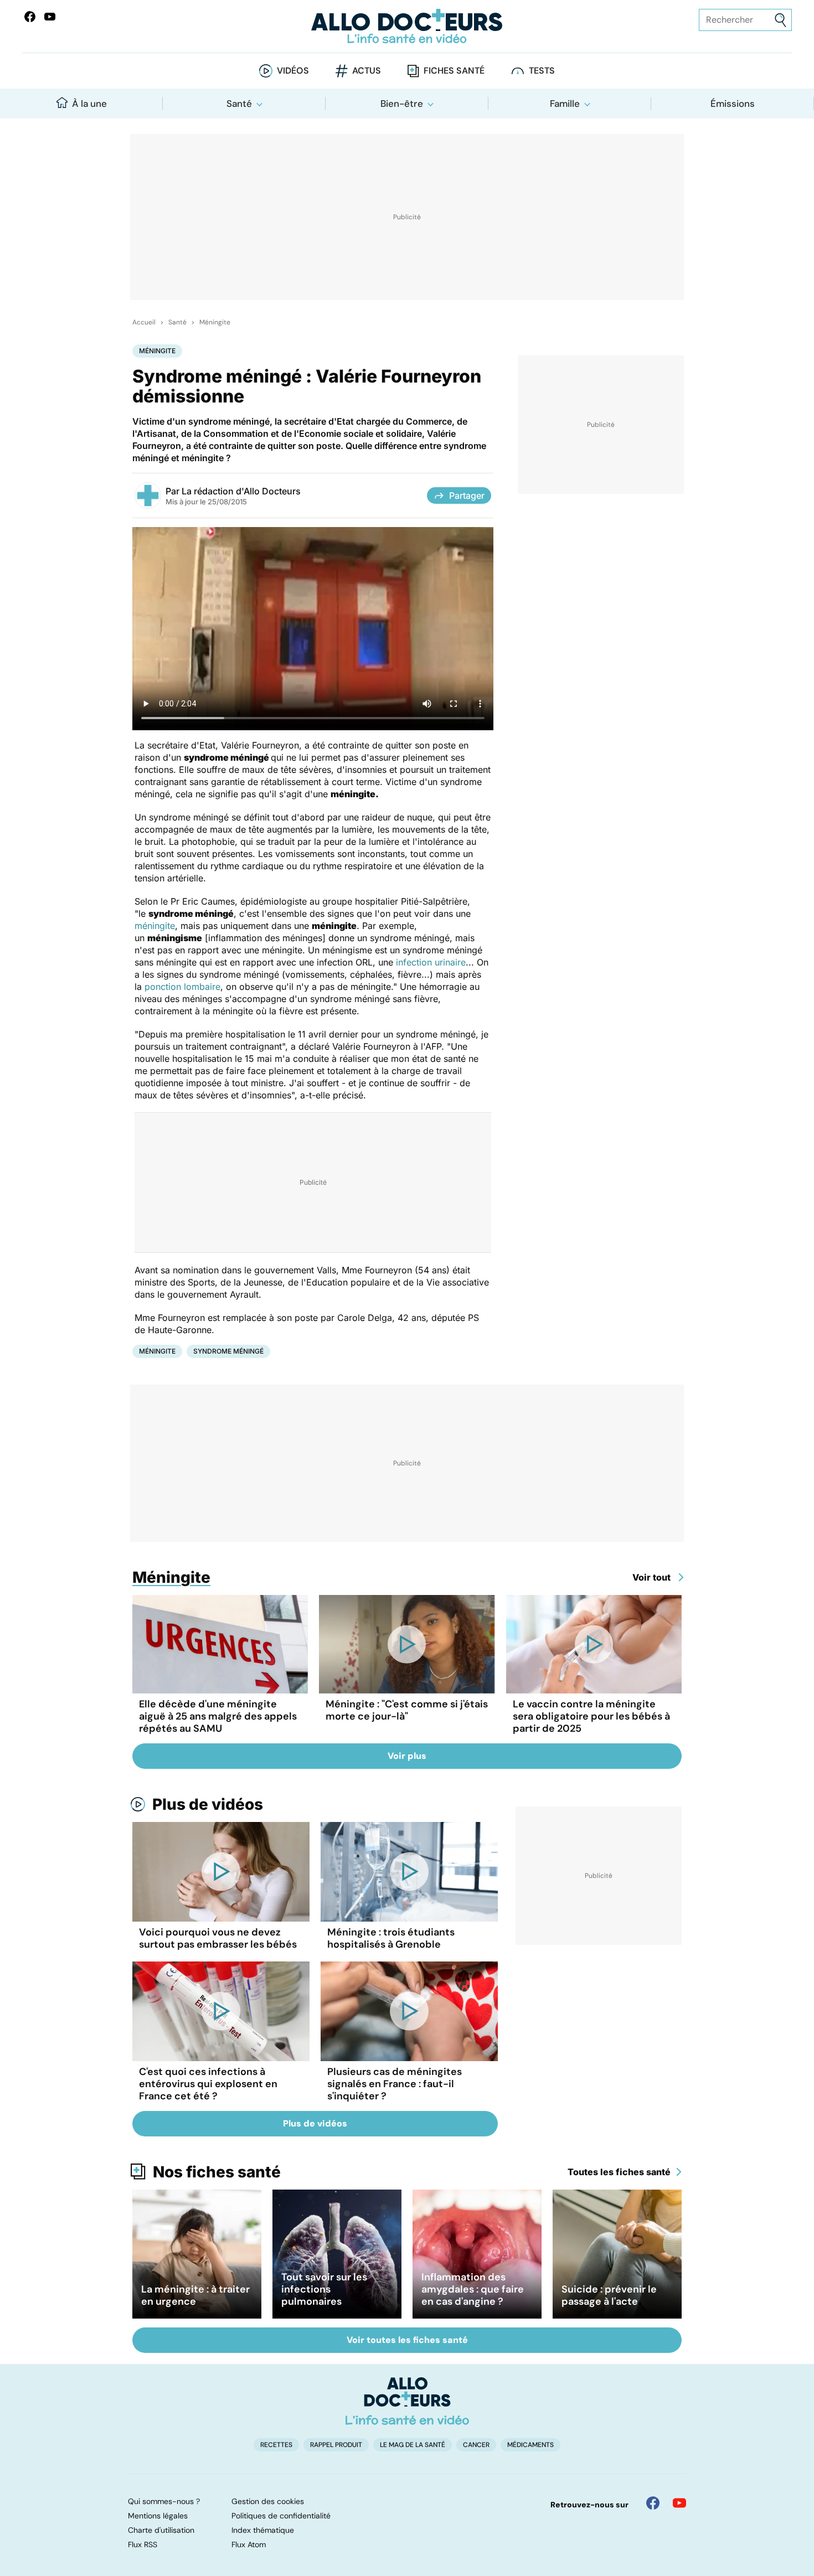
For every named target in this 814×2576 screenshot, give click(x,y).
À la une (89, 104)
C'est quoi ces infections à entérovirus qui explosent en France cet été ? (208, 2084)
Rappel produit (336, 2445)
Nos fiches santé (217, 2172)
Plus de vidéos (208, 1804)
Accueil (144, 322)
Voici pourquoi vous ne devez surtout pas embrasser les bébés (218, 1938)
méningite (155, 926)
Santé (239, 104)
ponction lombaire (182, 987)
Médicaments (530, 2445)
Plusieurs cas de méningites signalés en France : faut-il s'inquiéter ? (395, 2084)
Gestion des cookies (268, 2501)
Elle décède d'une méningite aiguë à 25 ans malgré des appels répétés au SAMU (218, 1716)
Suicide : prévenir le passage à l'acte (609, 2295)
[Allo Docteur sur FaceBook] (30, 17)
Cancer (476, 2445)
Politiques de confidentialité (281, 2516)
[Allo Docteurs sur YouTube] (50, 17)
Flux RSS (143, 2544)
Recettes (276, 2445)
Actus (367, 71)
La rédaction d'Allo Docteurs (241, 491)
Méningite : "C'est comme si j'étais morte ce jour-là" (407, 1710)
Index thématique (263, 2530)
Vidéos (293, 71)
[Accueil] (407, 2401)
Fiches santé (454, 71)
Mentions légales (158, 2516)
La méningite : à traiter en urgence (195, 2295)
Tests (542, 71)
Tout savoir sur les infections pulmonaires (324, 2289)
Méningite (215, 322)
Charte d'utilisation (161, 2530)
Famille (565, 104)
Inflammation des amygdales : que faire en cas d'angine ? (473, 2289)
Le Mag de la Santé (413, 2445)
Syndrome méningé (228, 1351)
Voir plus (407, 1756)
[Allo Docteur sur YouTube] (679, 2503)
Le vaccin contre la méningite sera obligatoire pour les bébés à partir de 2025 (591, 1716)
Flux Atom (249, 2544)
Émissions (733, 104)
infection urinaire (431, 962)
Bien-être (402, 104)
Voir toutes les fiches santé (407, 2340)
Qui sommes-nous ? (164, 2501)
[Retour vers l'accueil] (407, 26)
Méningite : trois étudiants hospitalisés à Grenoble (391, 1938)
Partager (467, 495)
